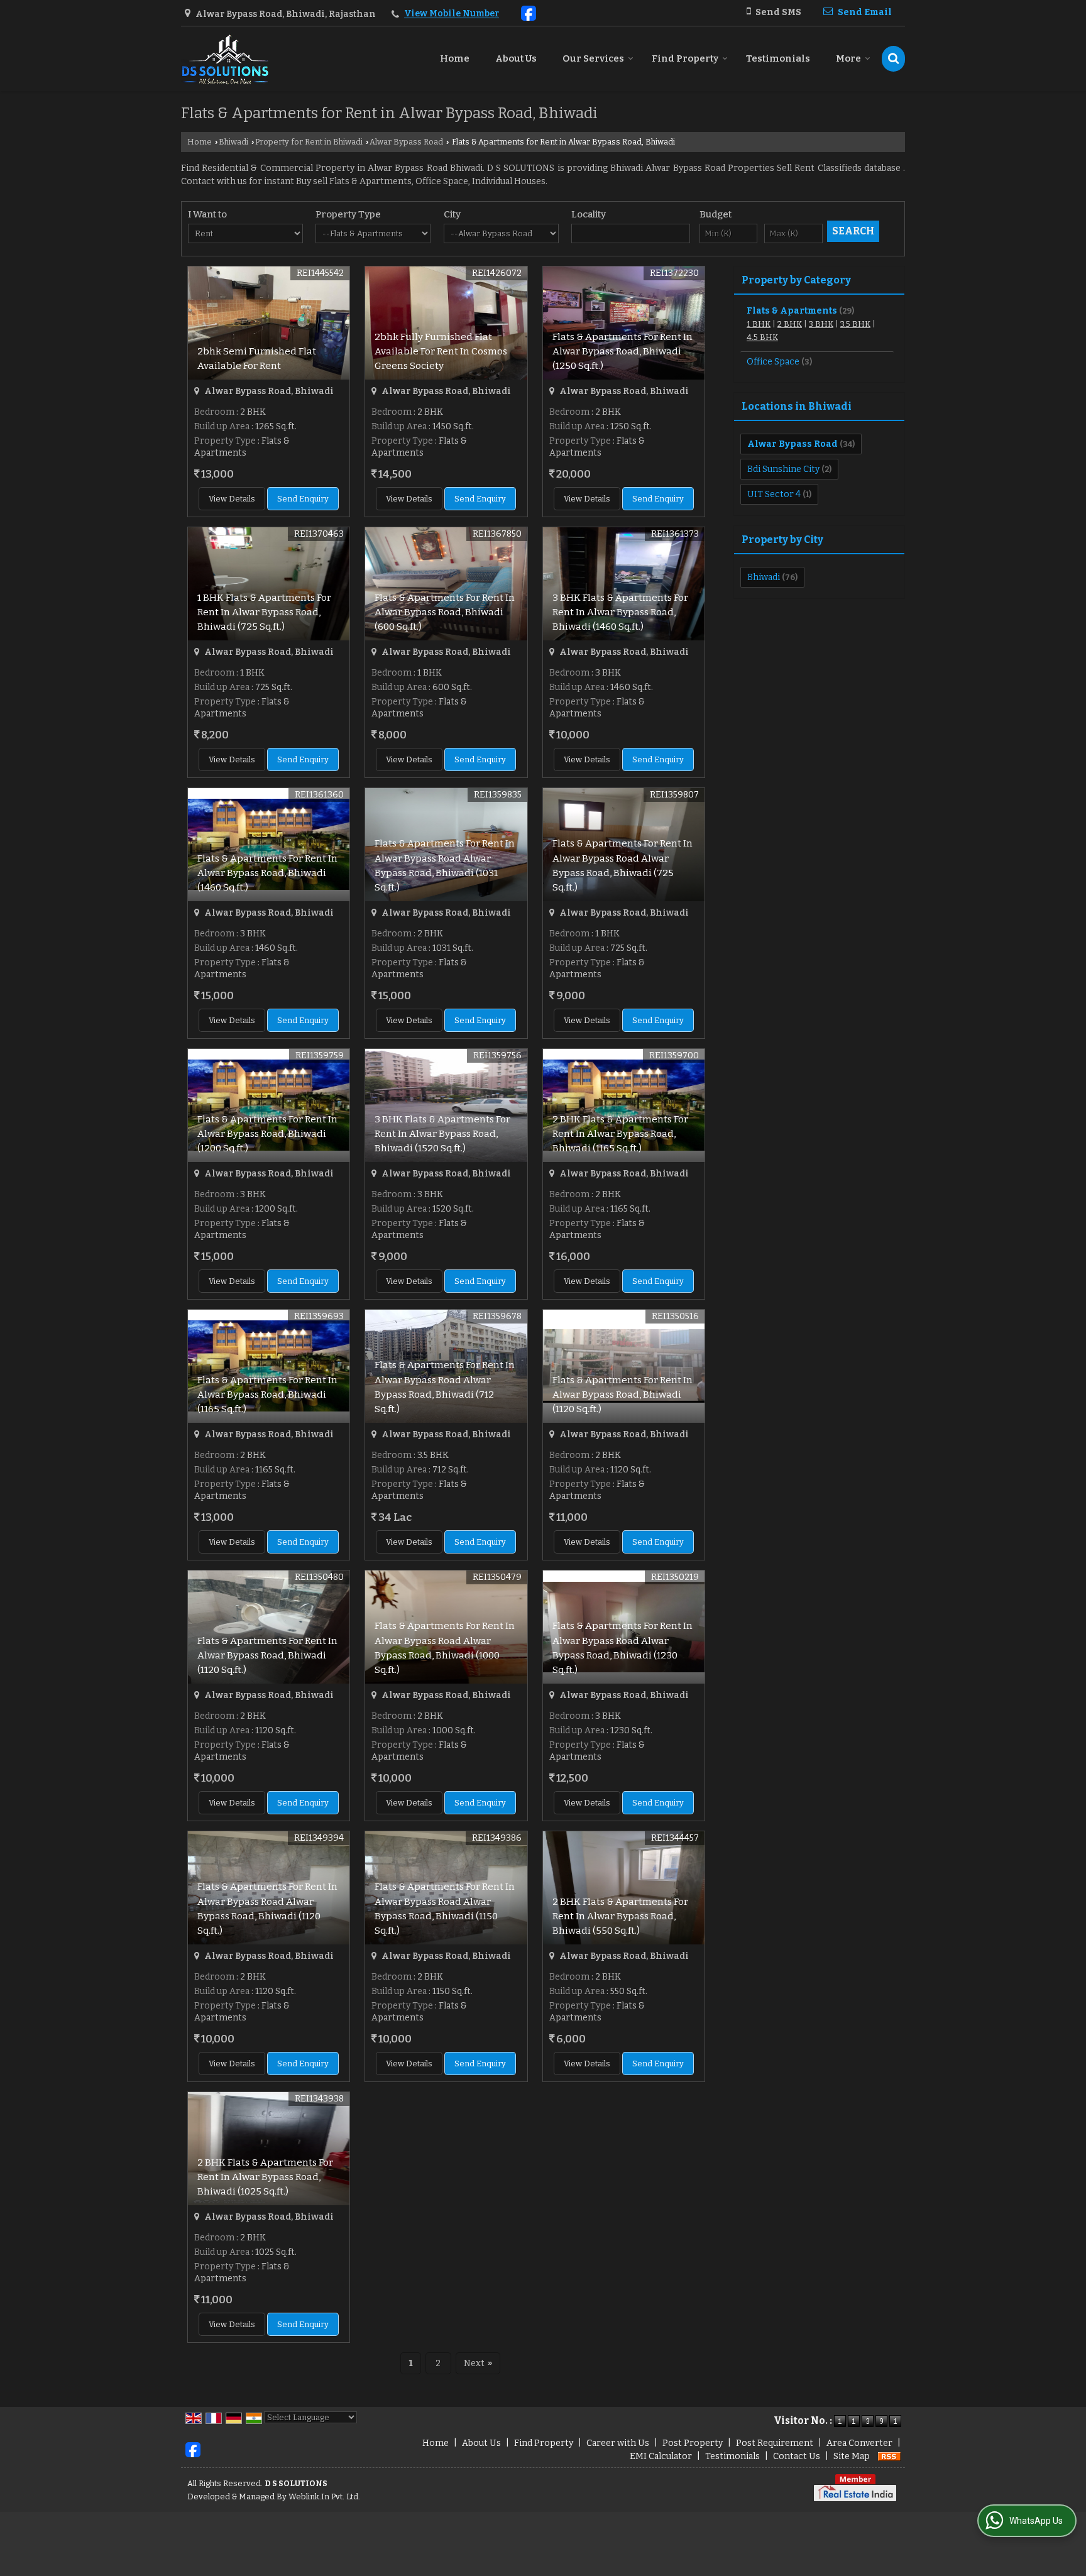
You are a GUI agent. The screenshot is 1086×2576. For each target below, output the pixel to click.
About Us (516, 58)
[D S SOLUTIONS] (225, 59)
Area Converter (859, 2443)
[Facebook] (529, 12)
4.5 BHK (762, 337)
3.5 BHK (855, 324)
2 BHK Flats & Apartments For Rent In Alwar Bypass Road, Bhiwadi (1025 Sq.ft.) (265, 2177)
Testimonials (778, 58)
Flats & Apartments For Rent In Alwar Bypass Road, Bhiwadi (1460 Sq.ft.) (267, 873)
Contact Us (797, 2456)
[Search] (893, 59)
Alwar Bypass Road (406, 142)
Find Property (685, 58)
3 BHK (821, 324)
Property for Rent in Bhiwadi (309, 142)
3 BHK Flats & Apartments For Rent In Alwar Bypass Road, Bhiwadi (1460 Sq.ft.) (620, 612)
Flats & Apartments (792, 311)
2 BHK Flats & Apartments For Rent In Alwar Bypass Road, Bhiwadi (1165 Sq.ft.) (620, 1134)
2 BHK (790, 324)
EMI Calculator (661, 2456)
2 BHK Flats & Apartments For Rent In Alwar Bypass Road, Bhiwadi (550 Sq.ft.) (620, 1916)
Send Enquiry (303, 499)
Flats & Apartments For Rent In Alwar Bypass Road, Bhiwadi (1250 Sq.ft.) (623, 351)
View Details (232, 499)
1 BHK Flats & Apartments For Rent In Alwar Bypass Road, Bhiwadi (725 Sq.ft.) (264, 612)
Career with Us (618, 2443)
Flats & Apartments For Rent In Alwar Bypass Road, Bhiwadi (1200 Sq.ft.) (267, 1134)
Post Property (693, 2443)
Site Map (852, 2456)
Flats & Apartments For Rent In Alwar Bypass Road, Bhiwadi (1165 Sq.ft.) (267, 1395)
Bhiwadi (233, 142)
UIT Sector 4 (774, 494)
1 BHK (759, 324)
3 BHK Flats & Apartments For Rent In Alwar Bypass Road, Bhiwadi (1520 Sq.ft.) (442, 1134)
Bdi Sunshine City (783, 469)
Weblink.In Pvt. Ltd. (324, 2497)
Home (455, 58)
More (848, 58)
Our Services (593, 58)
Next (478, 2363)
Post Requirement (775, 2443)
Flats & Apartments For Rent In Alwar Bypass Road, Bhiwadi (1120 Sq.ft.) (623, 1395)
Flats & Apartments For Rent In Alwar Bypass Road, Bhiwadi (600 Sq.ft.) (445, 612)
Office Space (773, 362)
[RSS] (889, 2456)
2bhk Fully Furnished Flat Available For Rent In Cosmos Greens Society (441, 351)
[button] (452, 14)
